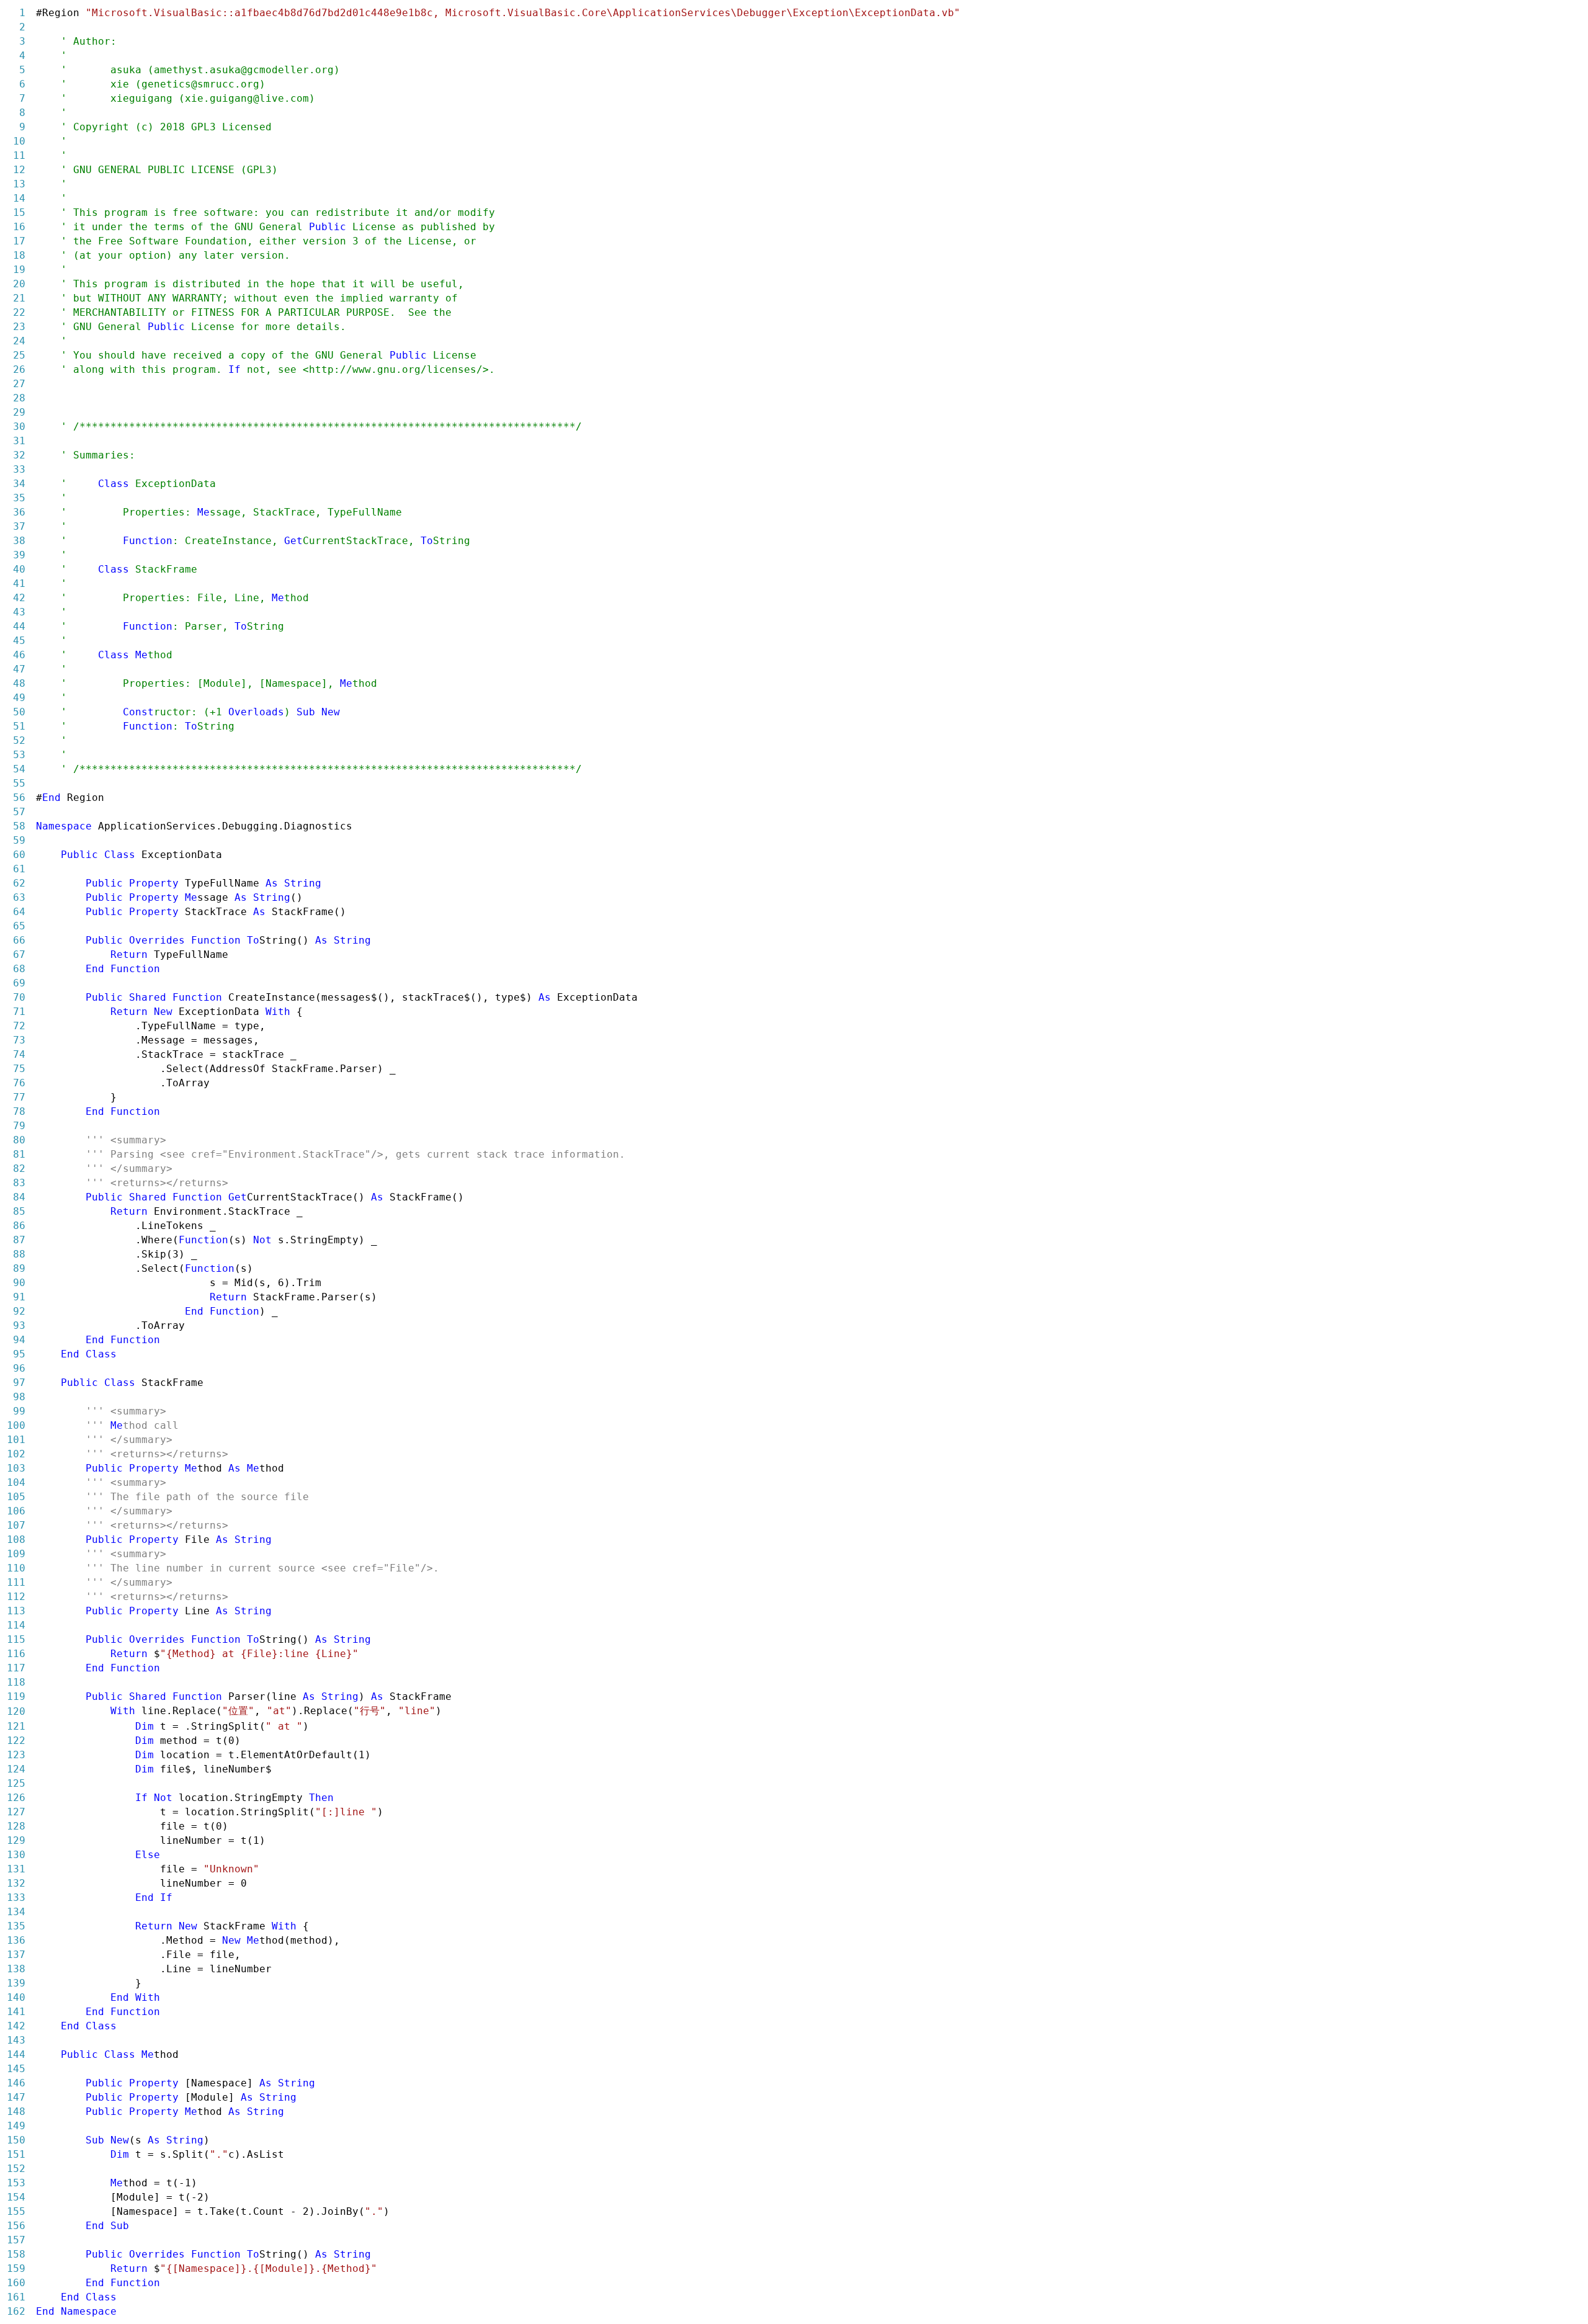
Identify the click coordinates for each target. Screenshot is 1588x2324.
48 (19, 683)
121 (16, 1726)
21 (19, 298)
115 (16, 1639)
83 (19, 1183)
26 (19, 369)
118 (16, 1682)
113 (16, 1611)
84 (19, 1197)
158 (16, 2254)
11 (19, 155)
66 (19, 940)
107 (16, 1525)
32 (19, 455)
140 (16, 1997)
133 (16, 1897)
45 (19, 641)
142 (16, 2026)
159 (16, 2268)
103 (16, 1468)
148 (16, 2112)
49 (19, 698)
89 (19, 1268)
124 (16, 1769)
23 (19, 327)
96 (19, 1368)
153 (16, 2183)
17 (19, 241)
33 (19, 469)
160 (16, 2283)
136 (16, 1940)
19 (19, 270)
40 (19, 569)
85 (19, 1211)
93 (19, 1325)
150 (16, 2140)
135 (16, 1926)
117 (16, 1668)
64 (19, 912)
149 (16, 2126)
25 (19, 355)
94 (19, 1340)
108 (16, 1540)
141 (16, 2012)
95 (19, 1354)
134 (16, 1912)
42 (19, 598)
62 (19, 883)
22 (19, 312)
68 (19, 969)
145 (16, 2069)
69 (19, 983)
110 (16, 1568)
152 (16, 2169)
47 (19, 669)
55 (19, 783)
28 (19, 398)
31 (19, 441)
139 (16, 1983)
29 (19, 412)
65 (19, 926)
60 (19, 855)
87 (19, 1240)
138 (16, 1969)
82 (19, 1169)
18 (19, 255)
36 (19, 512)
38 (19, 541)
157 (16, 2240)
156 (16, 2226)
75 (19, 1069)
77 (19, 1097)
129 (16, 1840)
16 (19, 227)
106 (16, 1511)
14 (19, 198)
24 (19, 341)
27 (19, 384)
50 (19, 712)
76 (19, 1083)
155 (16, 2211)
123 (16, 1755)
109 (16, 1554)
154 (16, 2197)
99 (19, 1411)
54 (19, 769)
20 (19, 284)
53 (19, 755)
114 (16, 1625)
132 (16, 1883)
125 (16, 1783)
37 (19, 526)
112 (16, 1597)
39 (19, 555)
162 (16, 2311)
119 (16, 1696)
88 (19, 1254)
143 (16, 2040)
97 (19, 1383)
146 (16, 2083)
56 (19, 798)
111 (16, 1582)
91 (19, 1297)
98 (19, 1397)
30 (19, 427)
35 (19, 498)
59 (19, 840)
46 (19, 655)
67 (19, 954)
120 (16, 1711)
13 (19, 184)
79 (19, 1126)
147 (16, 2097)
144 (16, 2054)
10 (19, 141)
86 (19, 1226)
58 (19, 826)
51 (19, 726)
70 (19, 997)
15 (19, 212)
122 (16, 1741)
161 (16, 2297)
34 (19, 484)
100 (16, 1425)
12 (19, 170)
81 (19, 1154)
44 (19, 626)
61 (19, 869)
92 (19, 1311)
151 (16, 2154)
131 (16, 1869)
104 (16, 1482)
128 (16, 1826)
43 (19, 612)
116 (16, 1654)
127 (16, 1812)
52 (19, 740)
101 (16, 1440)
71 (19, 1012)
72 (19, 1026)
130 (16, 1855)
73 (19, 1040)
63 (19, 897)
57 (19, 812)
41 (19, 583)
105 (16, 1497)
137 (16, 1955)
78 (19, 1111)
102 (16, 1454)
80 (19, 1140)
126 (16, 1798)
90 (19, 1283)
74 (19, 1054)
